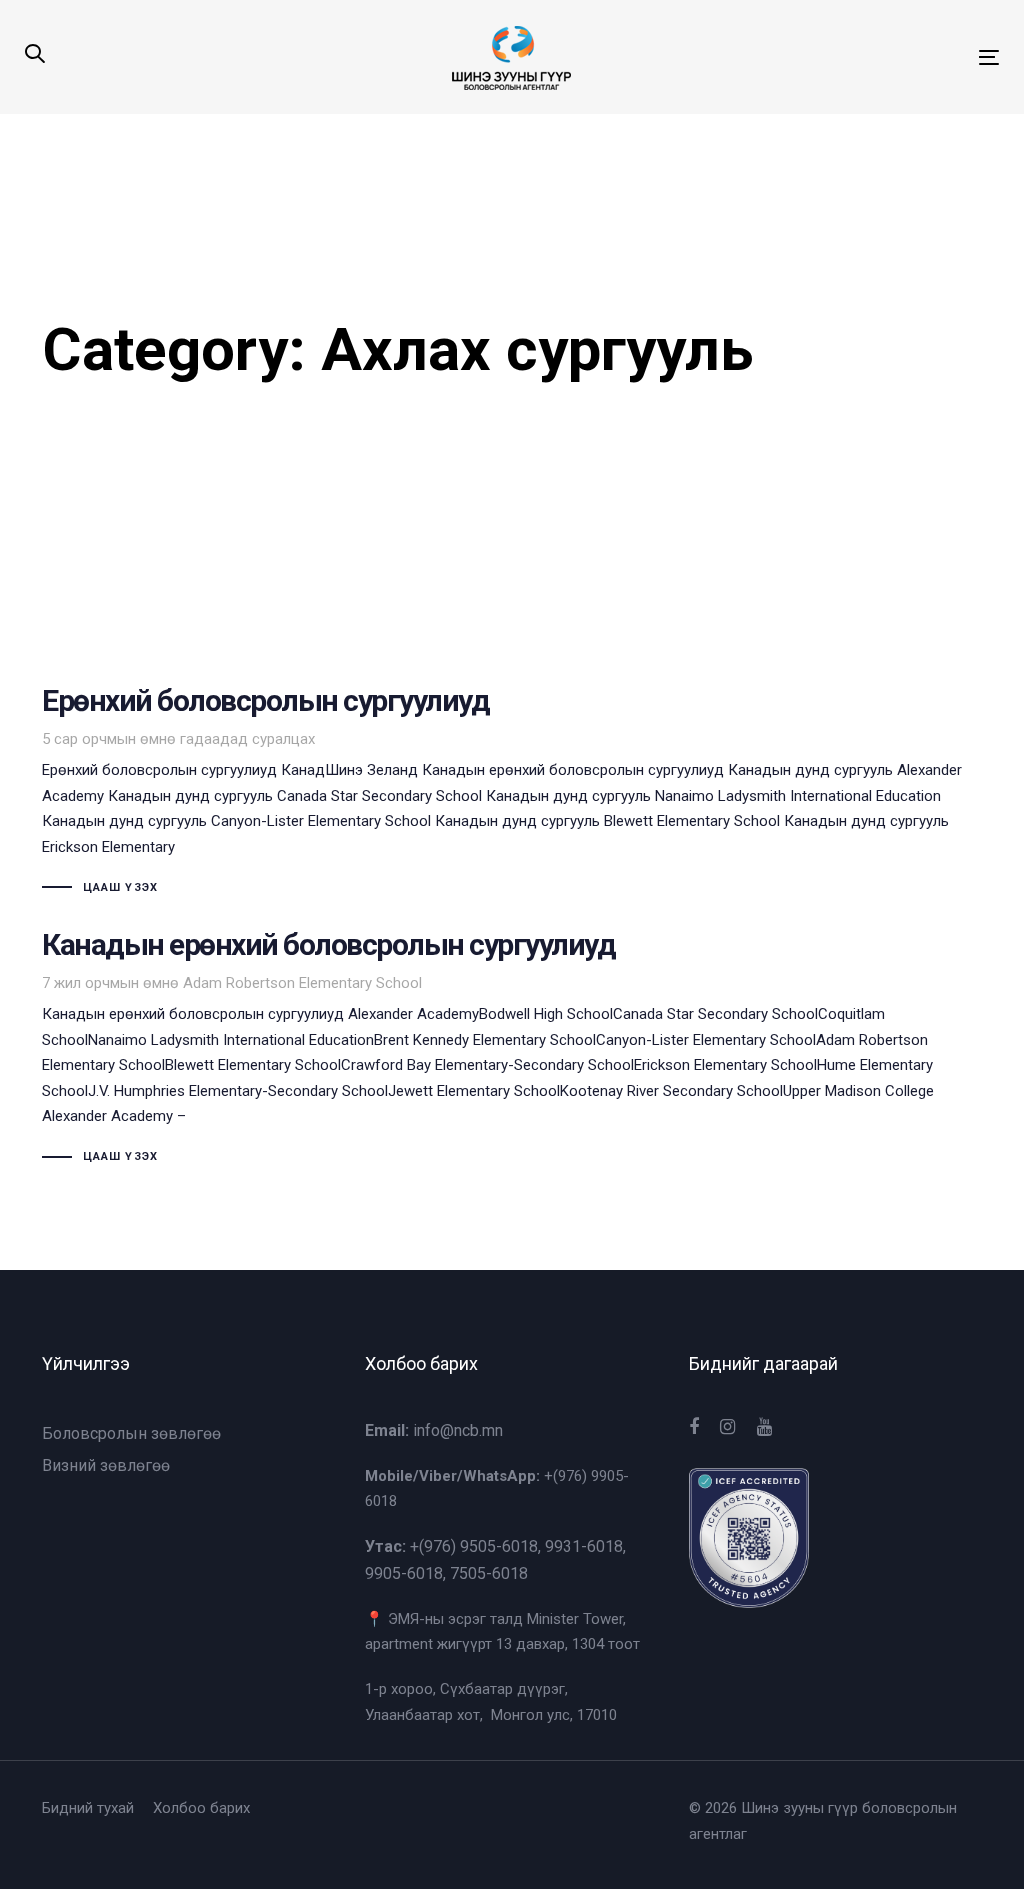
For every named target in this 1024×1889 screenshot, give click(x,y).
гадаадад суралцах (247, 739)
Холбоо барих (201, 1808)
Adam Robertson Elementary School (302, 983)
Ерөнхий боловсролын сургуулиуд (512, 793)
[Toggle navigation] (836, 57)
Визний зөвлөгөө (106, 1465)
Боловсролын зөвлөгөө (131, 1433)
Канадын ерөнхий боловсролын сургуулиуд (512, 1050)
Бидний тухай (88, 1808)
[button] (35, 55)
